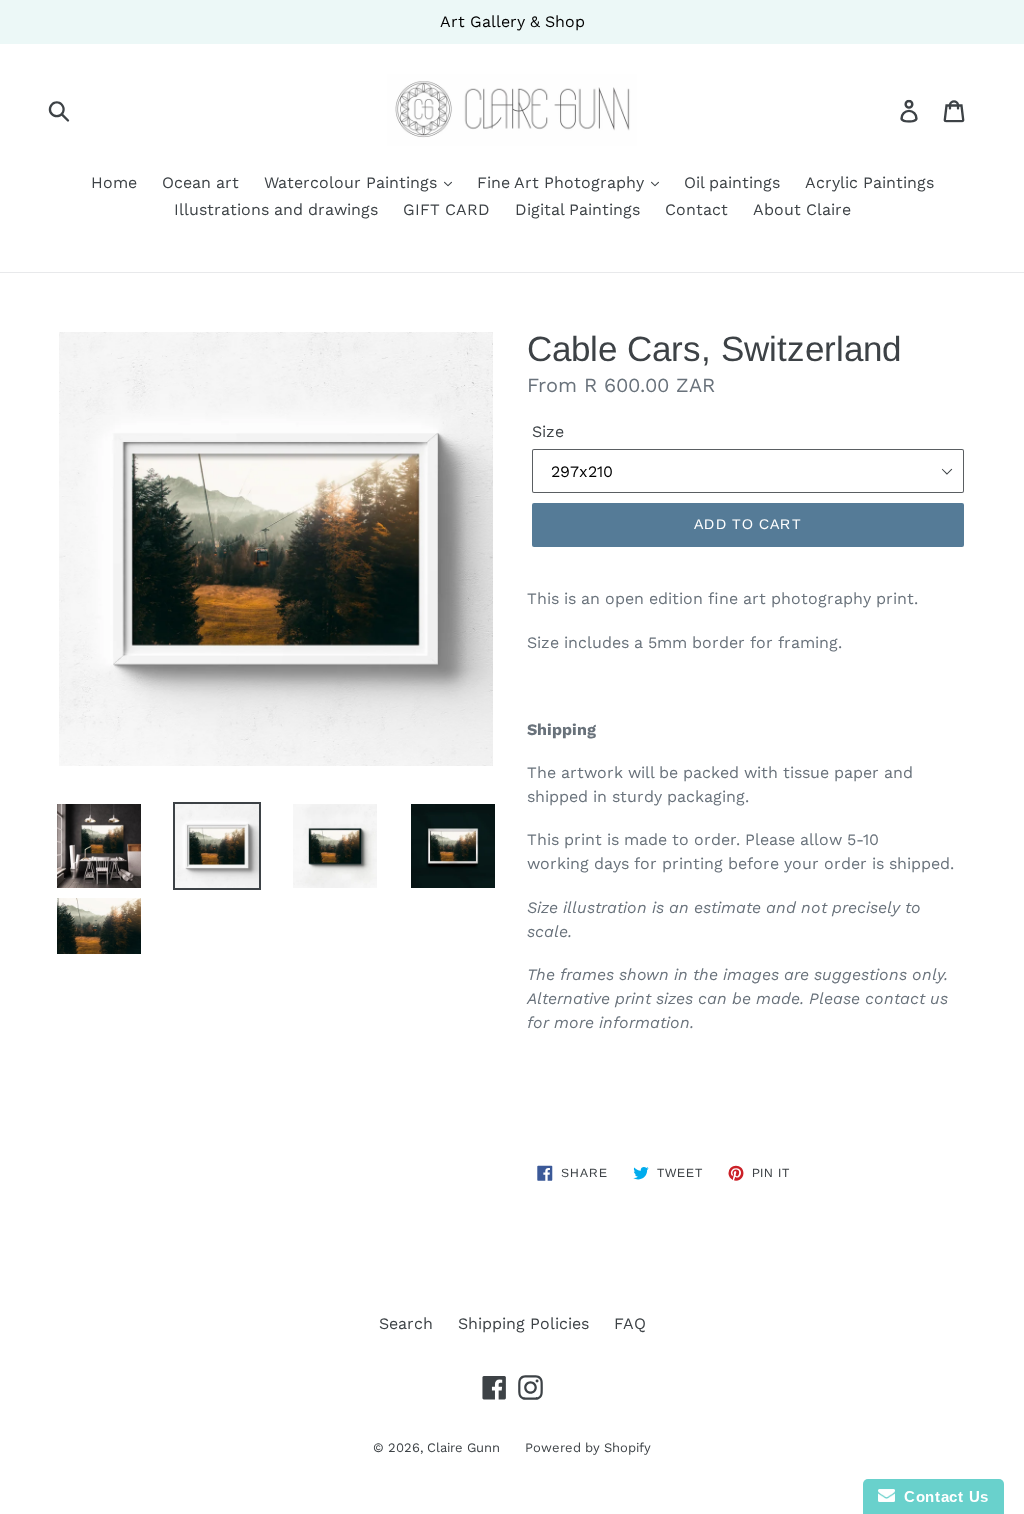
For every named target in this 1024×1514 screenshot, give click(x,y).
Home (114, 182)
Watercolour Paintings (353, 182)
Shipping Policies (523, 1323)
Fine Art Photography (563, 182)
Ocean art (200, 182)
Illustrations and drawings (276, 209)
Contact (696, 209)
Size (548, 431)
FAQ (630, 1323)
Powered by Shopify (588, 1447)
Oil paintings (732, 182)
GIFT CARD (446, 209)
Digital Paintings (577, 209)
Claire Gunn (463, 1447)
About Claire (802, 209)
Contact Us (942, 1496)
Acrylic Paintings (869, 182)
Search (406, 1323)
